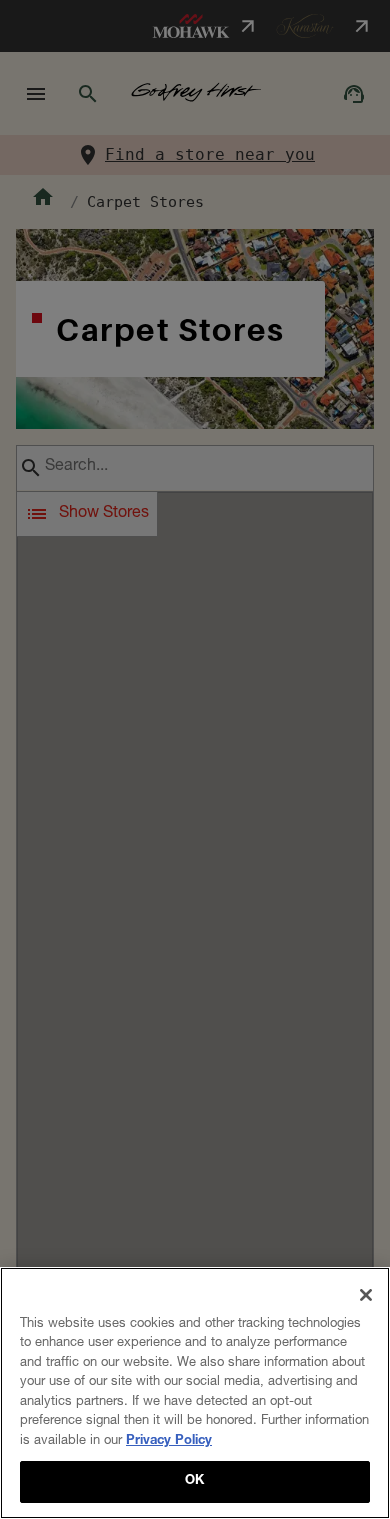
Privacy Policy (169, 1441)
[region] (195, 1393)
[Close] (366, 1295)
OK (194, 1481)
